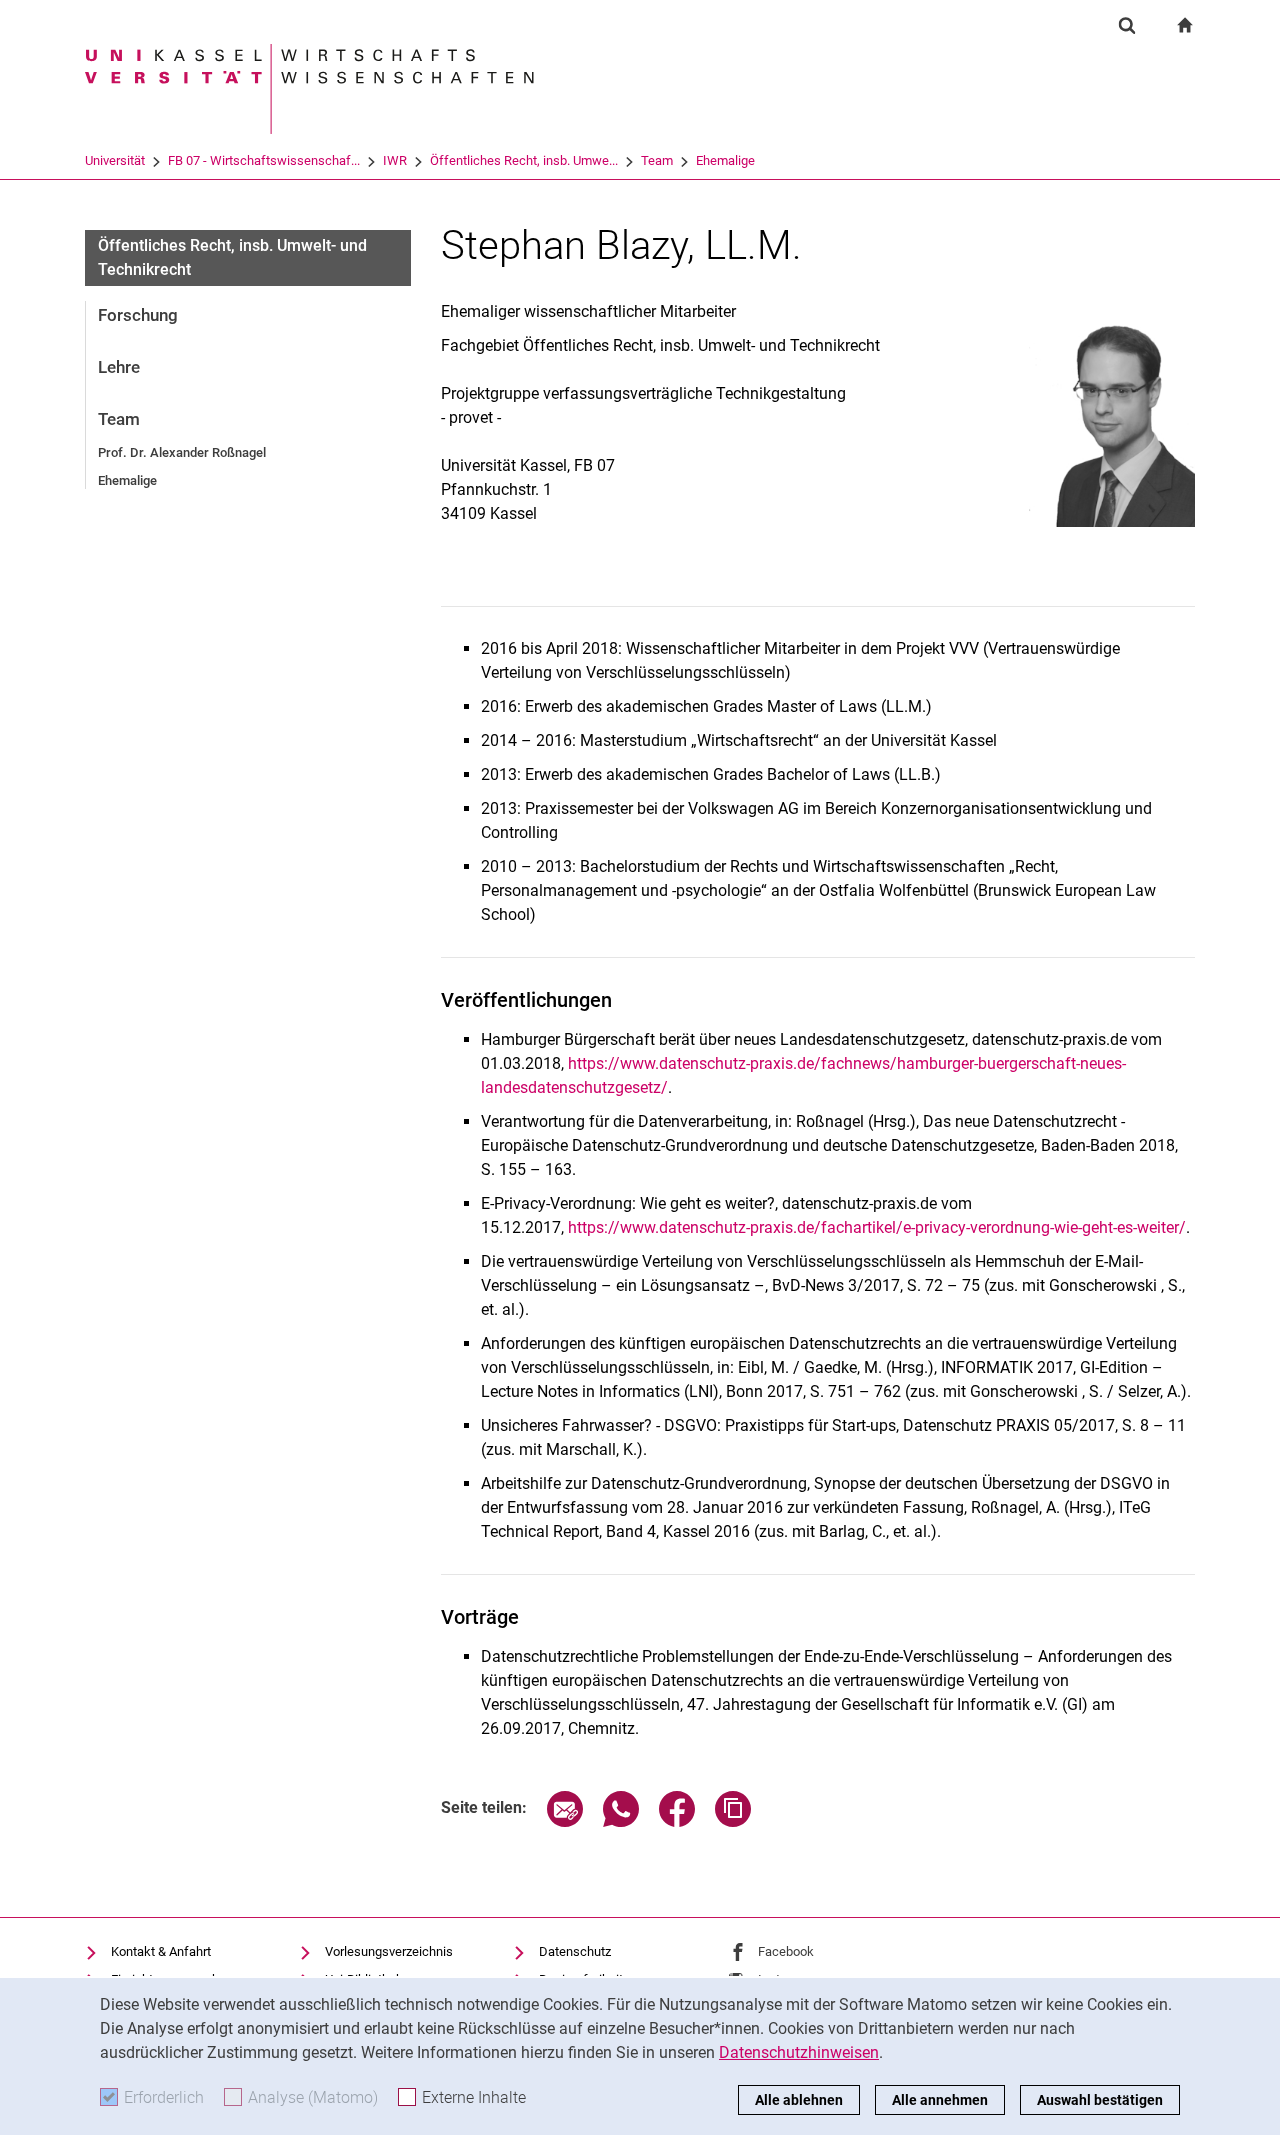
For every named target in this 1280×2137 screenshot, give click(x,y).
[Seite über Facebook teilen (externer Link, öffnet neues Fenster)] (677, 1821)
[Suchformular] (1127, 25)
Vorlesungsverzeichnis (389, 1951)
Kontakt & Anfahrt (161, 1951)
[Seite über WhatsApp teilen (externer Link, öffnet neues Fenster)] (621, 1821)
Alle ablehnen (799, 2100)
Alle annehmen (940, 2100)
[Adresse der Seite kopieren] (733, 1821)
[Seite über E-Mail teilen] (565, 1821)
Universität (115, 160)
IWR (395, 160)
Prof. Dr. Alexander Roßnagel (182, 452)
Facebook (786, 1951)
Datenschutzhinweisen (799, 2052)
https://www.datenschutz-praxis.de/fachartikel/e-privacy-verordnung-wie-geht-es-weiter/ (877, 1227)
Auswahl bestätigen (1100, 2100)
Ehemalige (725, 160)
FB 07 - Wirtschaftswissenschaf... (264, 160)
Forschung (138, 315)
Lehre (119, 367)
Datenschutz (575, 1951)
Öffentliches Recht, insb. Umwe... (524, 160)
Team (657, 160)
